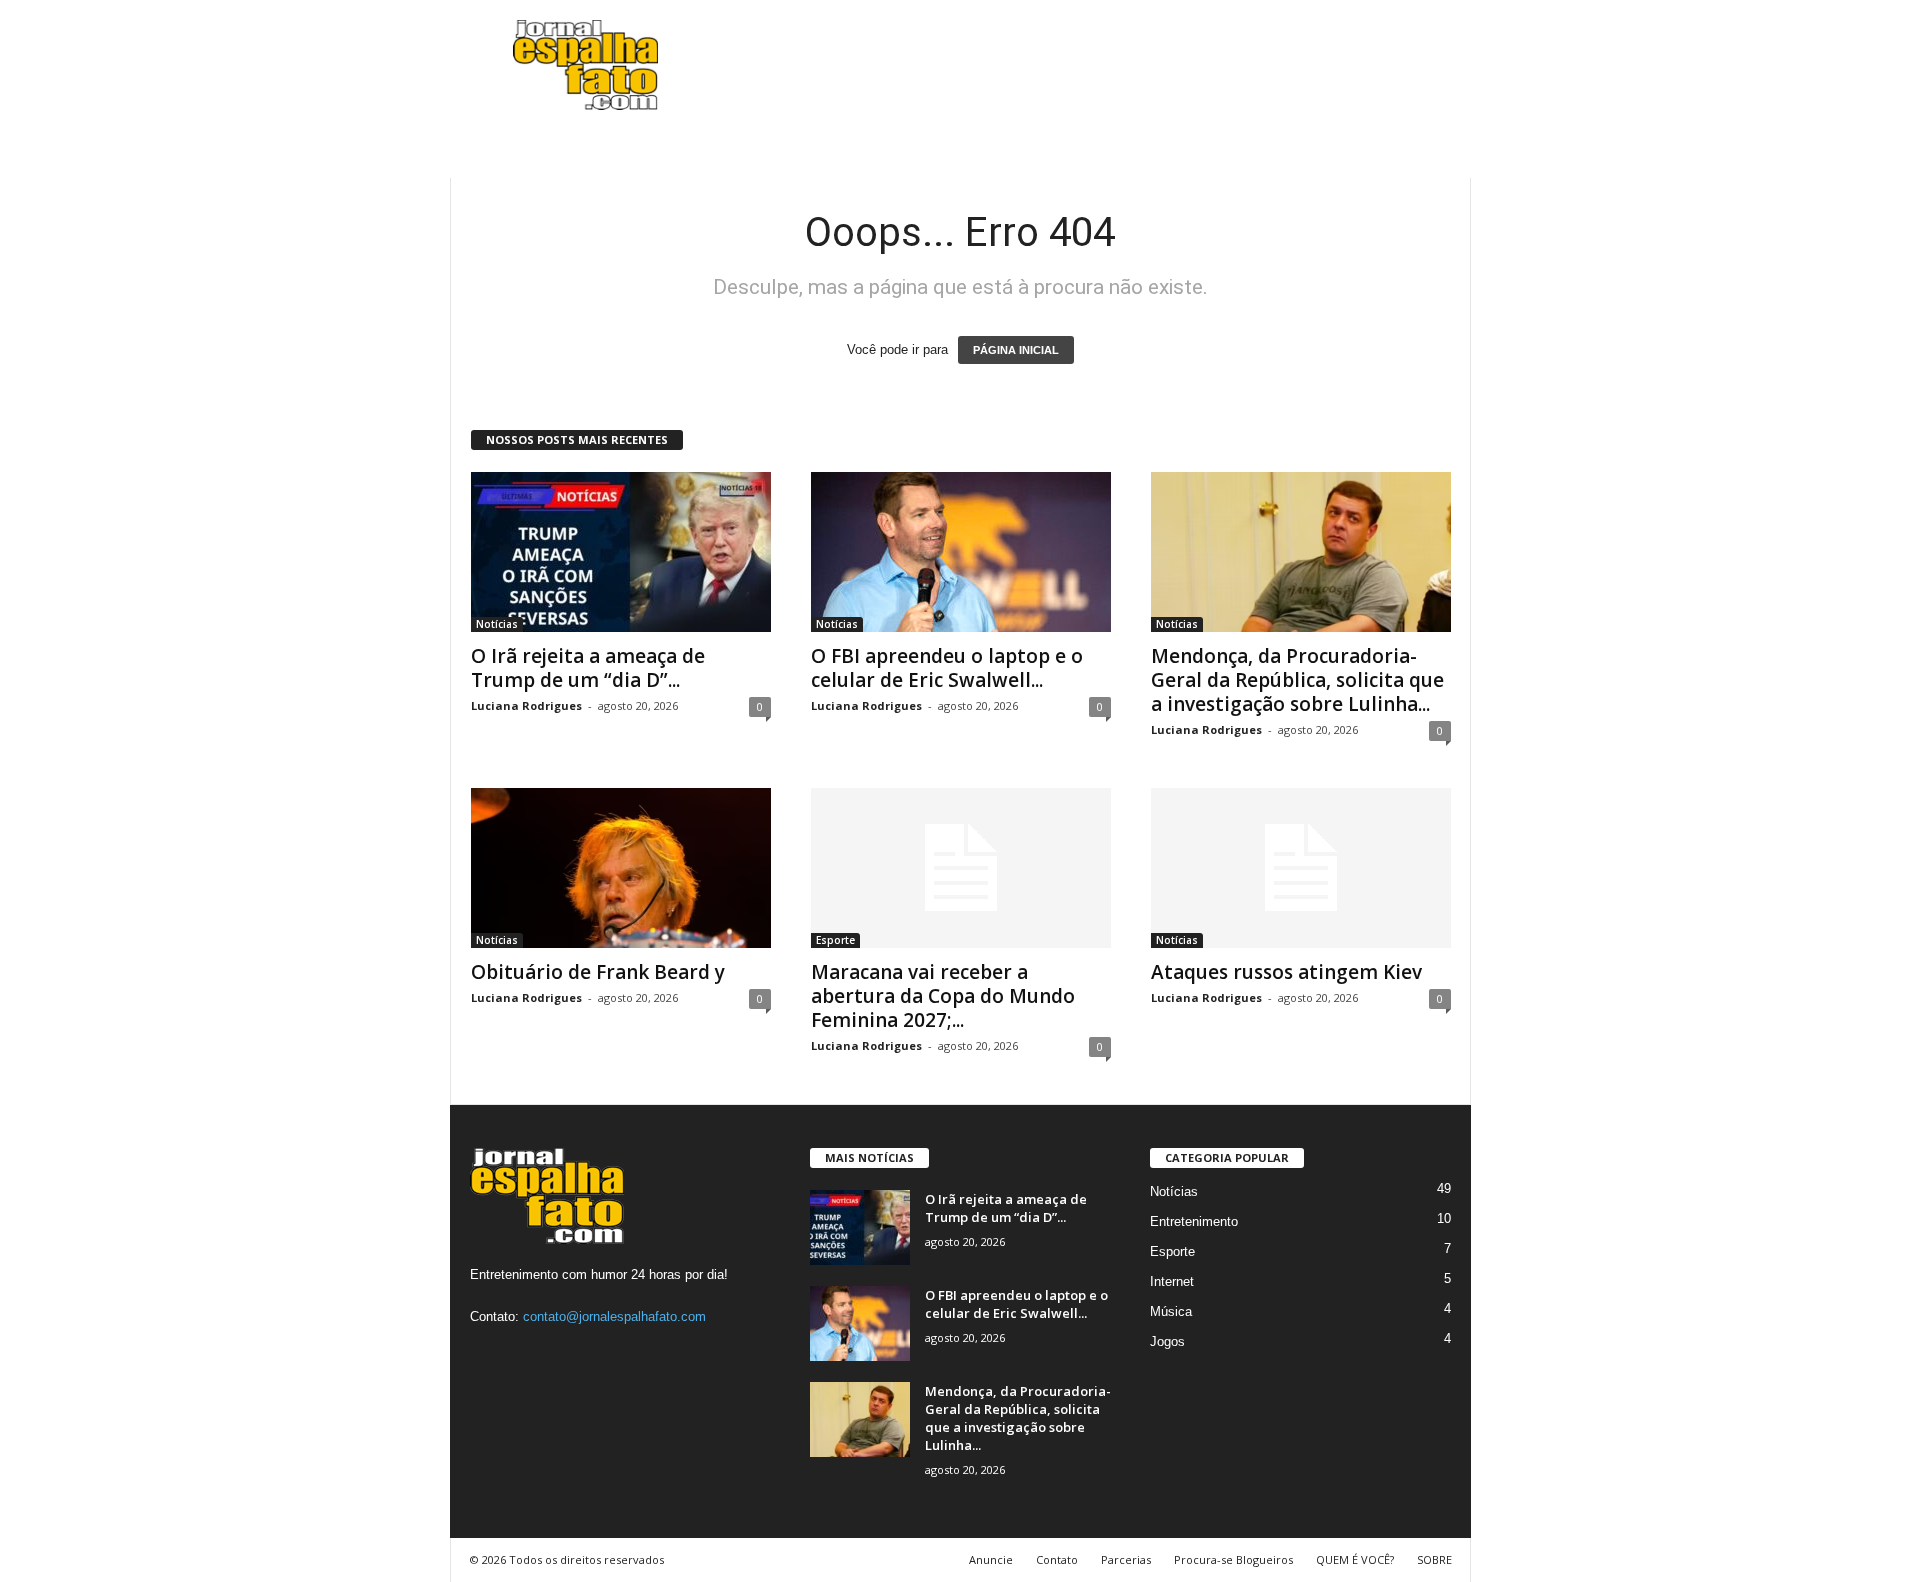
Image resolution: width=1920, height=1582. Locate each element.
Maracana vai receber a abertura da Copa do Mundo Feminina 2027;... (943, 996)
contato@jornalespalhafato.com (614, 1316)
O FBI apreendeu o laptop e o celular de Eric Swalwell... (947, 668)
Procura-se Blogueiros (1233, 1559)
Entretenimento (1194, 1221)
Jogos (1167, 1341)
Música (1171, 1311)
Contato (1057, 1559)
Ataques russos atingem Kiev (1286, 972)
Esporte (835, 940)
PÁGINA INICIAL (1016, 350)
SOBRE (1434, 1559)
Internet (1172, 1281)
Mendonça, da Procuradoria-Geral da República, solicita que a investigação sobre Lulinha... (1297, 680)
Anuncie (991, 1559)
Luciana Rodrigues (526, 705)
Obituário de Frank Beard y (598, 972)
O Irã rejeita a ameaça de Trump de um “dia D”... (588, 668)
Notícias (497, 624)
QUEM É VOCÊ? (1355, 1559)
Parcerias (1126, 1559)
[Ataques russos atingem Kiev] (1301, 868)
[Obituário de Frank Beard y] (621, 868)
